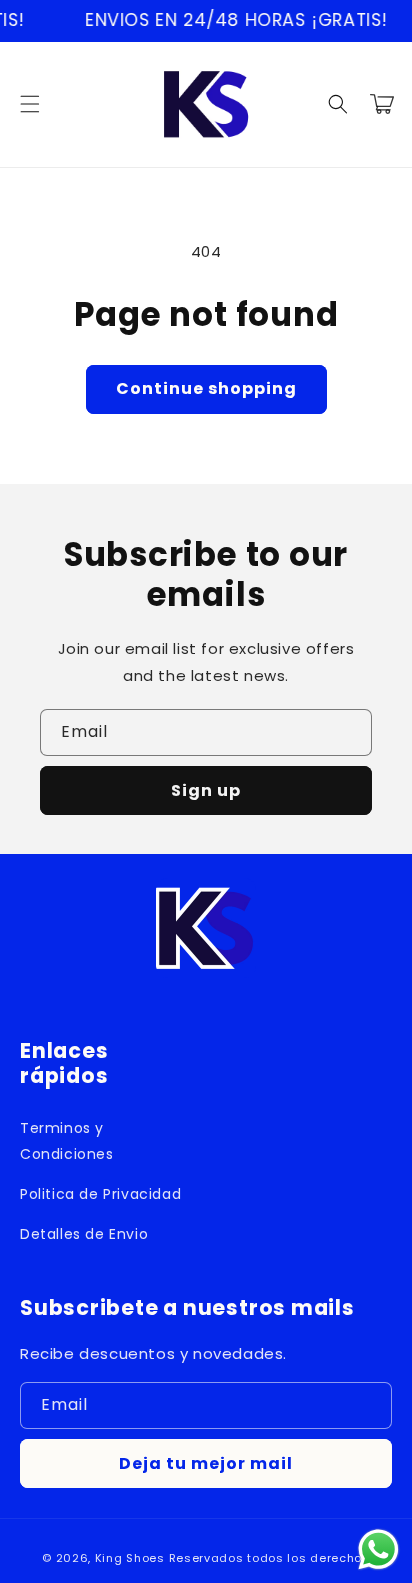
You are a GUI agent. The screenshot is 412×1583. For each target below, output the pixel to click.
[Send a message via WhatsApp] (378, 1549)
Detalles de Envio (84, 1234)
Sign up (206, 790)
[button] (30, 104)
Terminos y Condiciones (67, 1140)
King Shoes (130, 1558)
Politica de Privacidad (100, 1194)
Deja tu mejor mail (206, 1463)
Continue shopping (206, 388)
